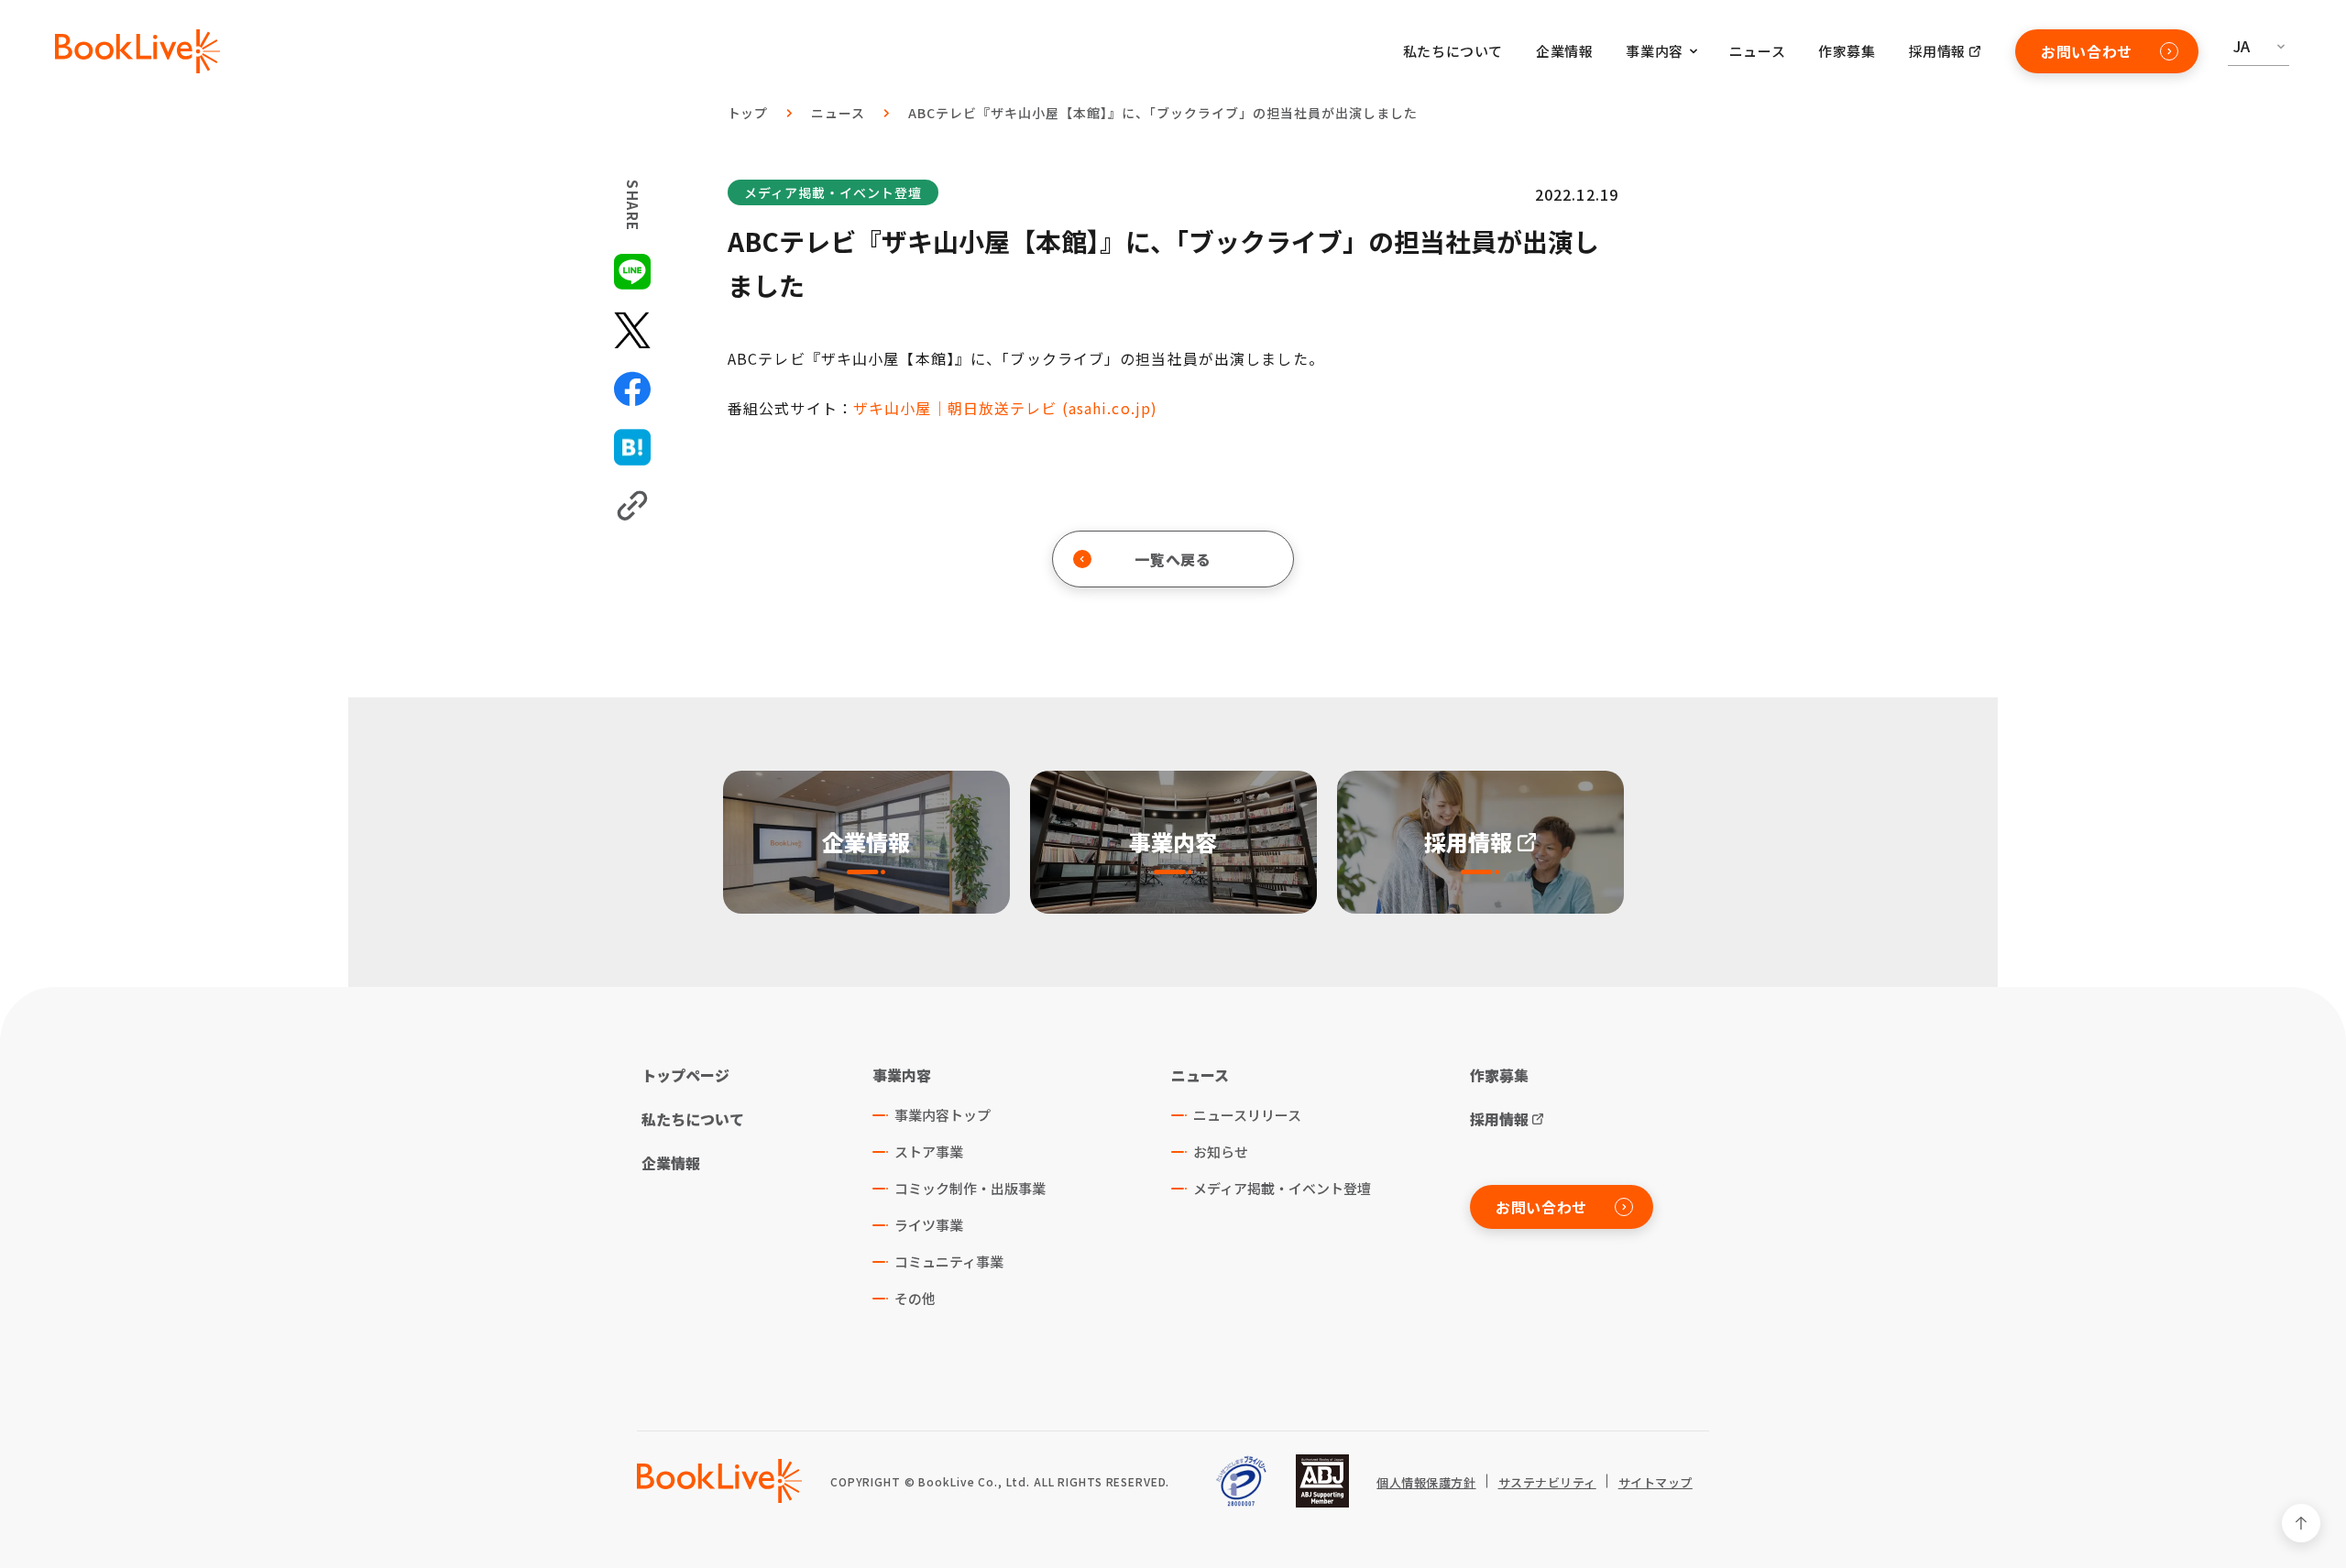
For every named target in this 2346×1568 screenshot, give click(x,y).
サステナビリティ (1547, 1483)
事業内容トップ (943, 1115)
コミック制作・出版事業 (970, 1188)
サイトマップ (1655, 1483)
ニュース (1757, 51)
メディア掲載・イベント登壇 (833, 192)
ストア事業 (929, 1151)
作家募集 (1847, 51)
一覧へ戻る (1173, 559)
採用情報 (1937, 51)
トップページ (685, 1075)
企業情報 (1564, 51)
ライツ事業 (929, 1225)
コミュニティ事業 (949, 1261)
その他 (915, 1298)
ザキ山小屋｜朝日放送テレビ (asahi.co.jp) (1005, 408)
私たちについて (1453, 51)
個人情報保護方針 (1426, 1483)
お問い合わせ (2087, 51)
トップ (748, 113)
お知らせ (1221, 1151)
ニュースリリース (1247, 1115)
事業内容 (902, 1075)
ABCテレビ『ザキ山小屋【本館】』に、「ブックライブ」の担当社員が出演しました (1162, 113)
